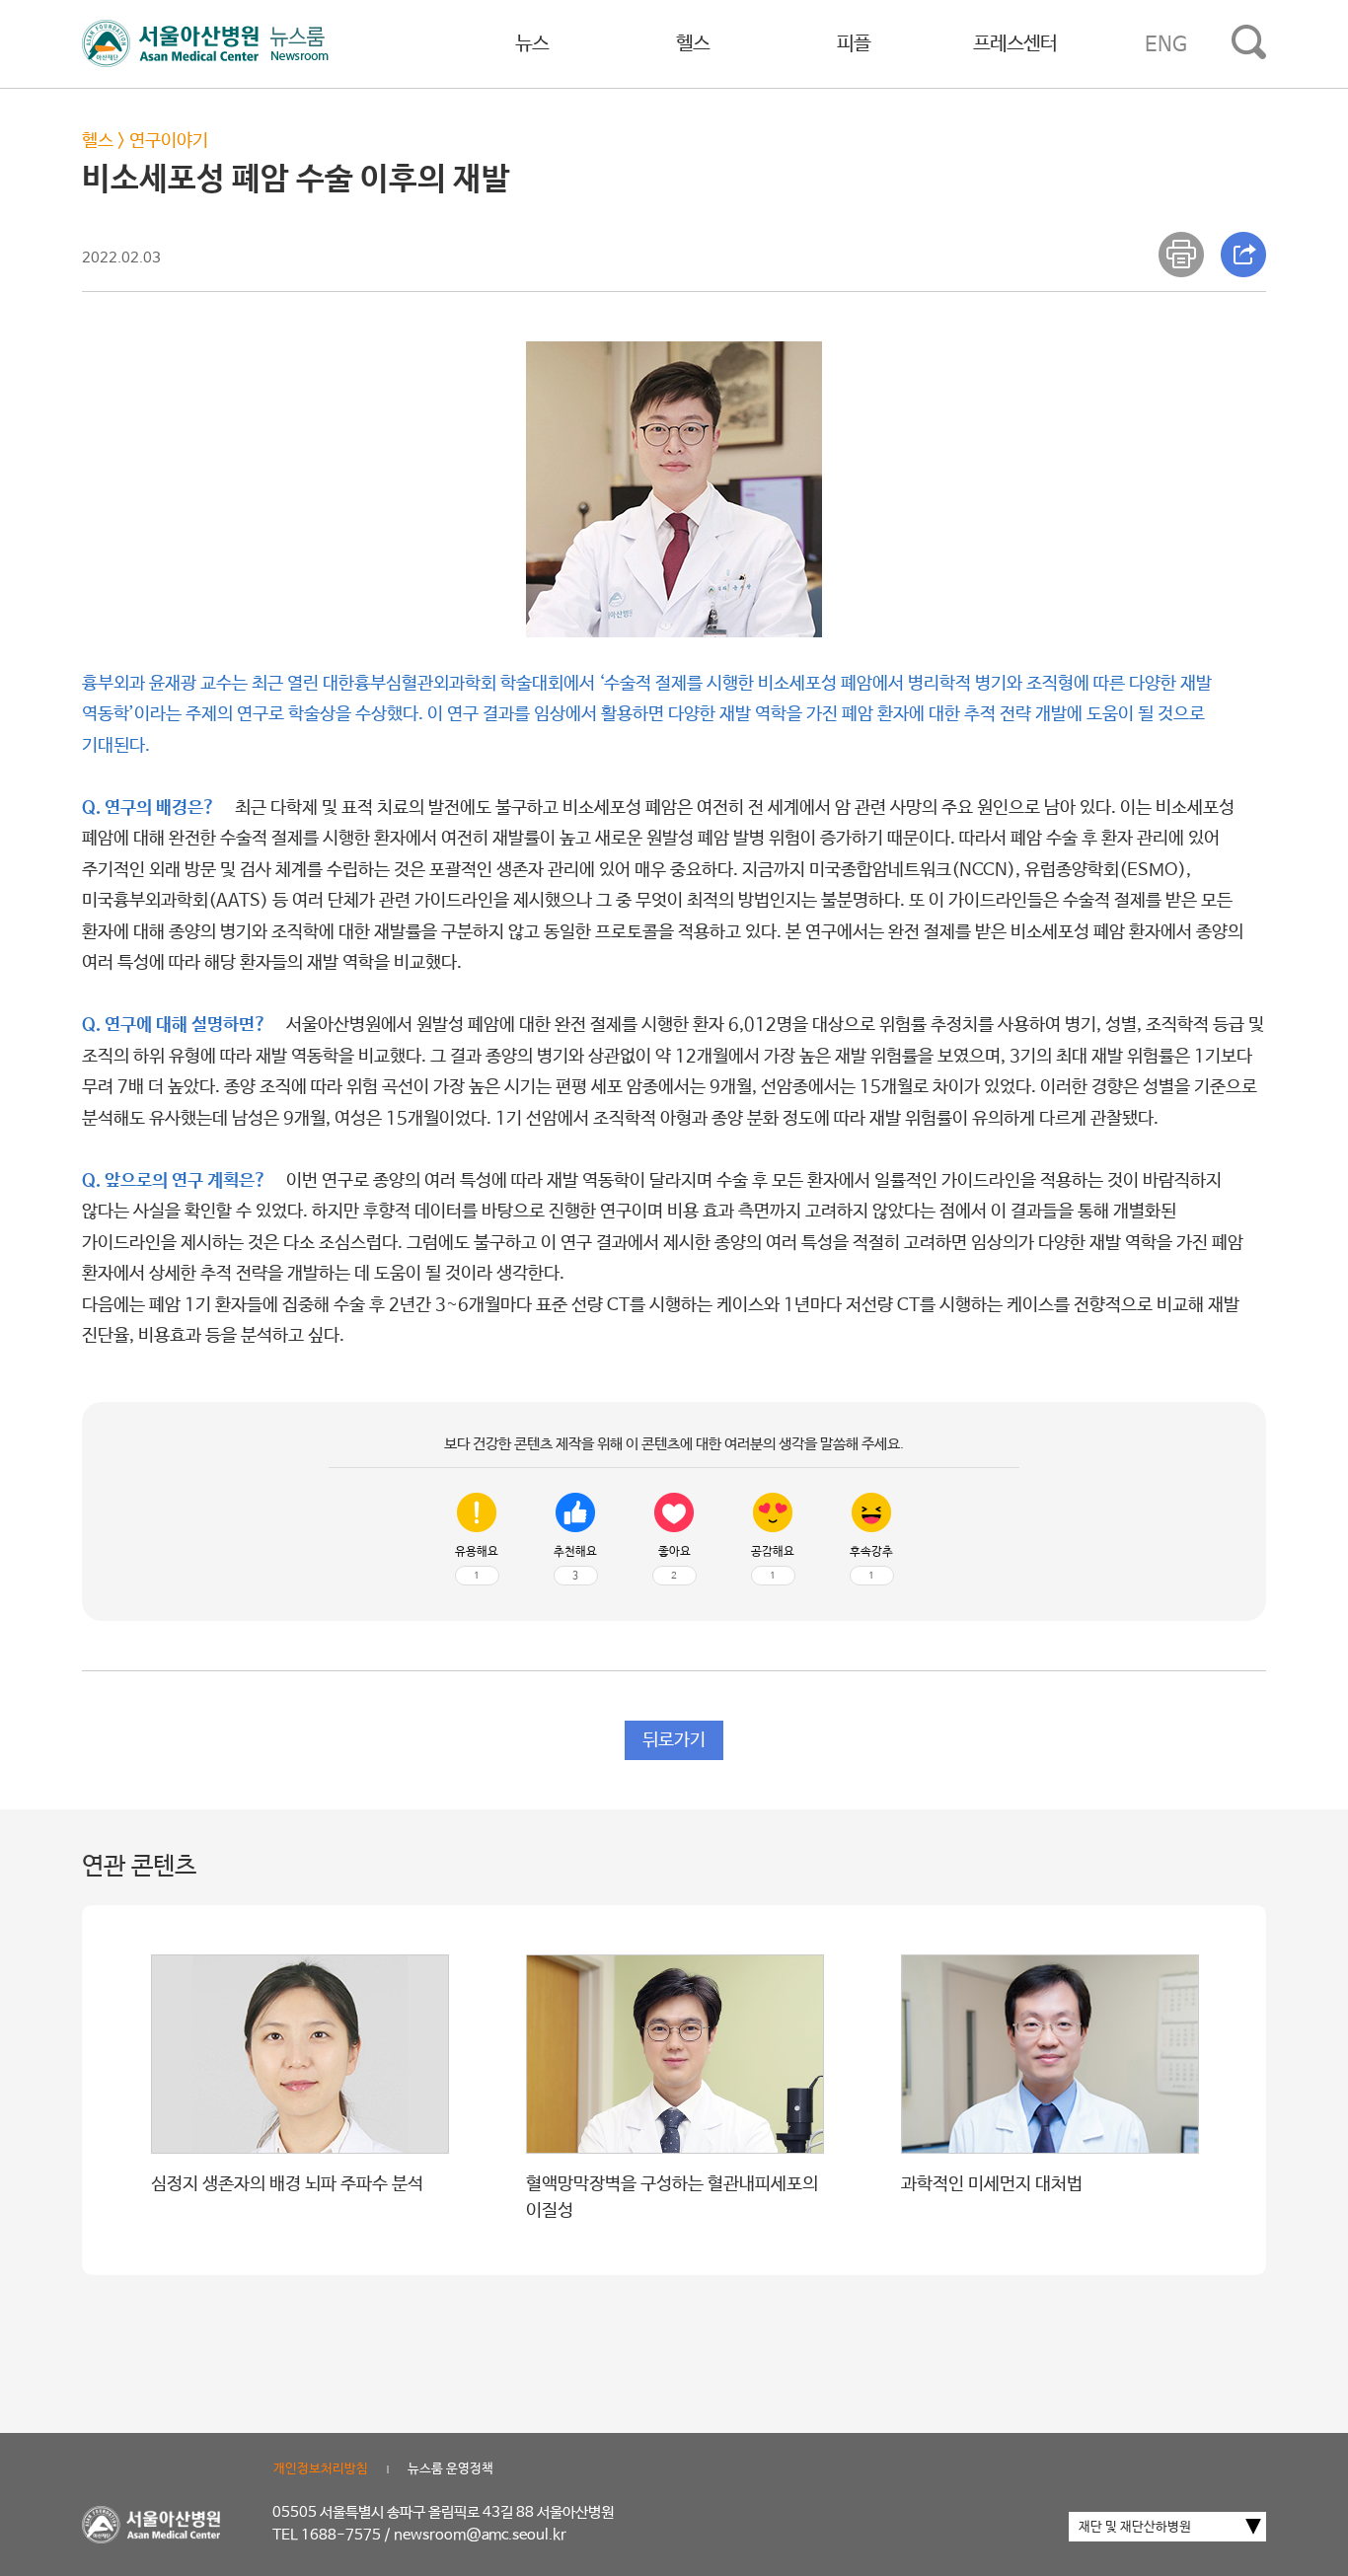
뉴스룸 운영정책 (450, 2469)
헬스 (693, 44)
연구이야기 (169, 141)
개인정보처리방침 (321, 2469)
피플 (854, 44)
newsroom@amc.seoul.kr (480, 2535)
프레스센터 (1015, 44)
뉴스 (532, 44)
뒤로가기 (674, 1740)
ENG (1166, 44)
